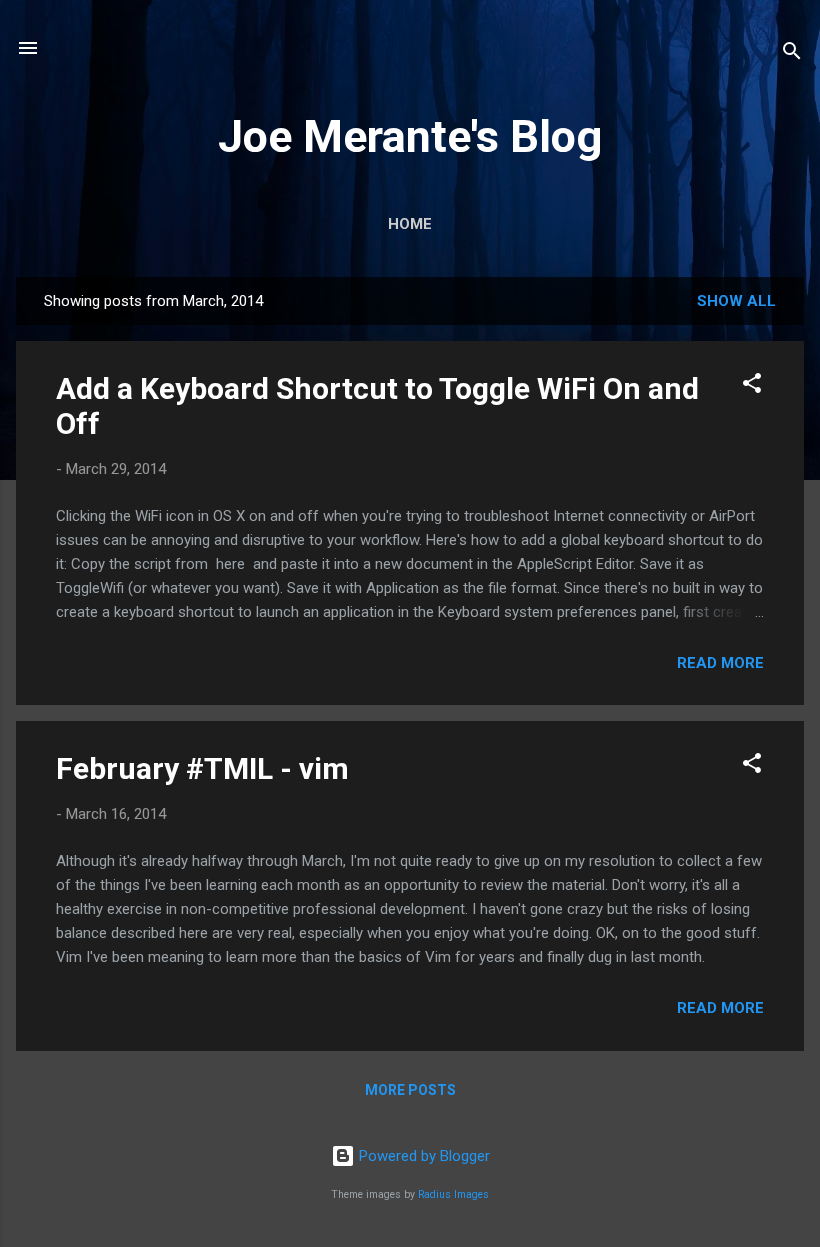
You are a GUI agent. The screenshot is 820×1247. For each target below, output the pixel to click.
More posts (410, 1090)
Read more (720, 663)
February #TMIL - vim (202, 768)
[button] (752, 386)
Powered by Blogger (422, 1156)
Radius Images (453, 1194)
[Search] (792, 54)
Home (410, 224)
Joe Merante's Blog (410, 136)
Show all (736, 301)
